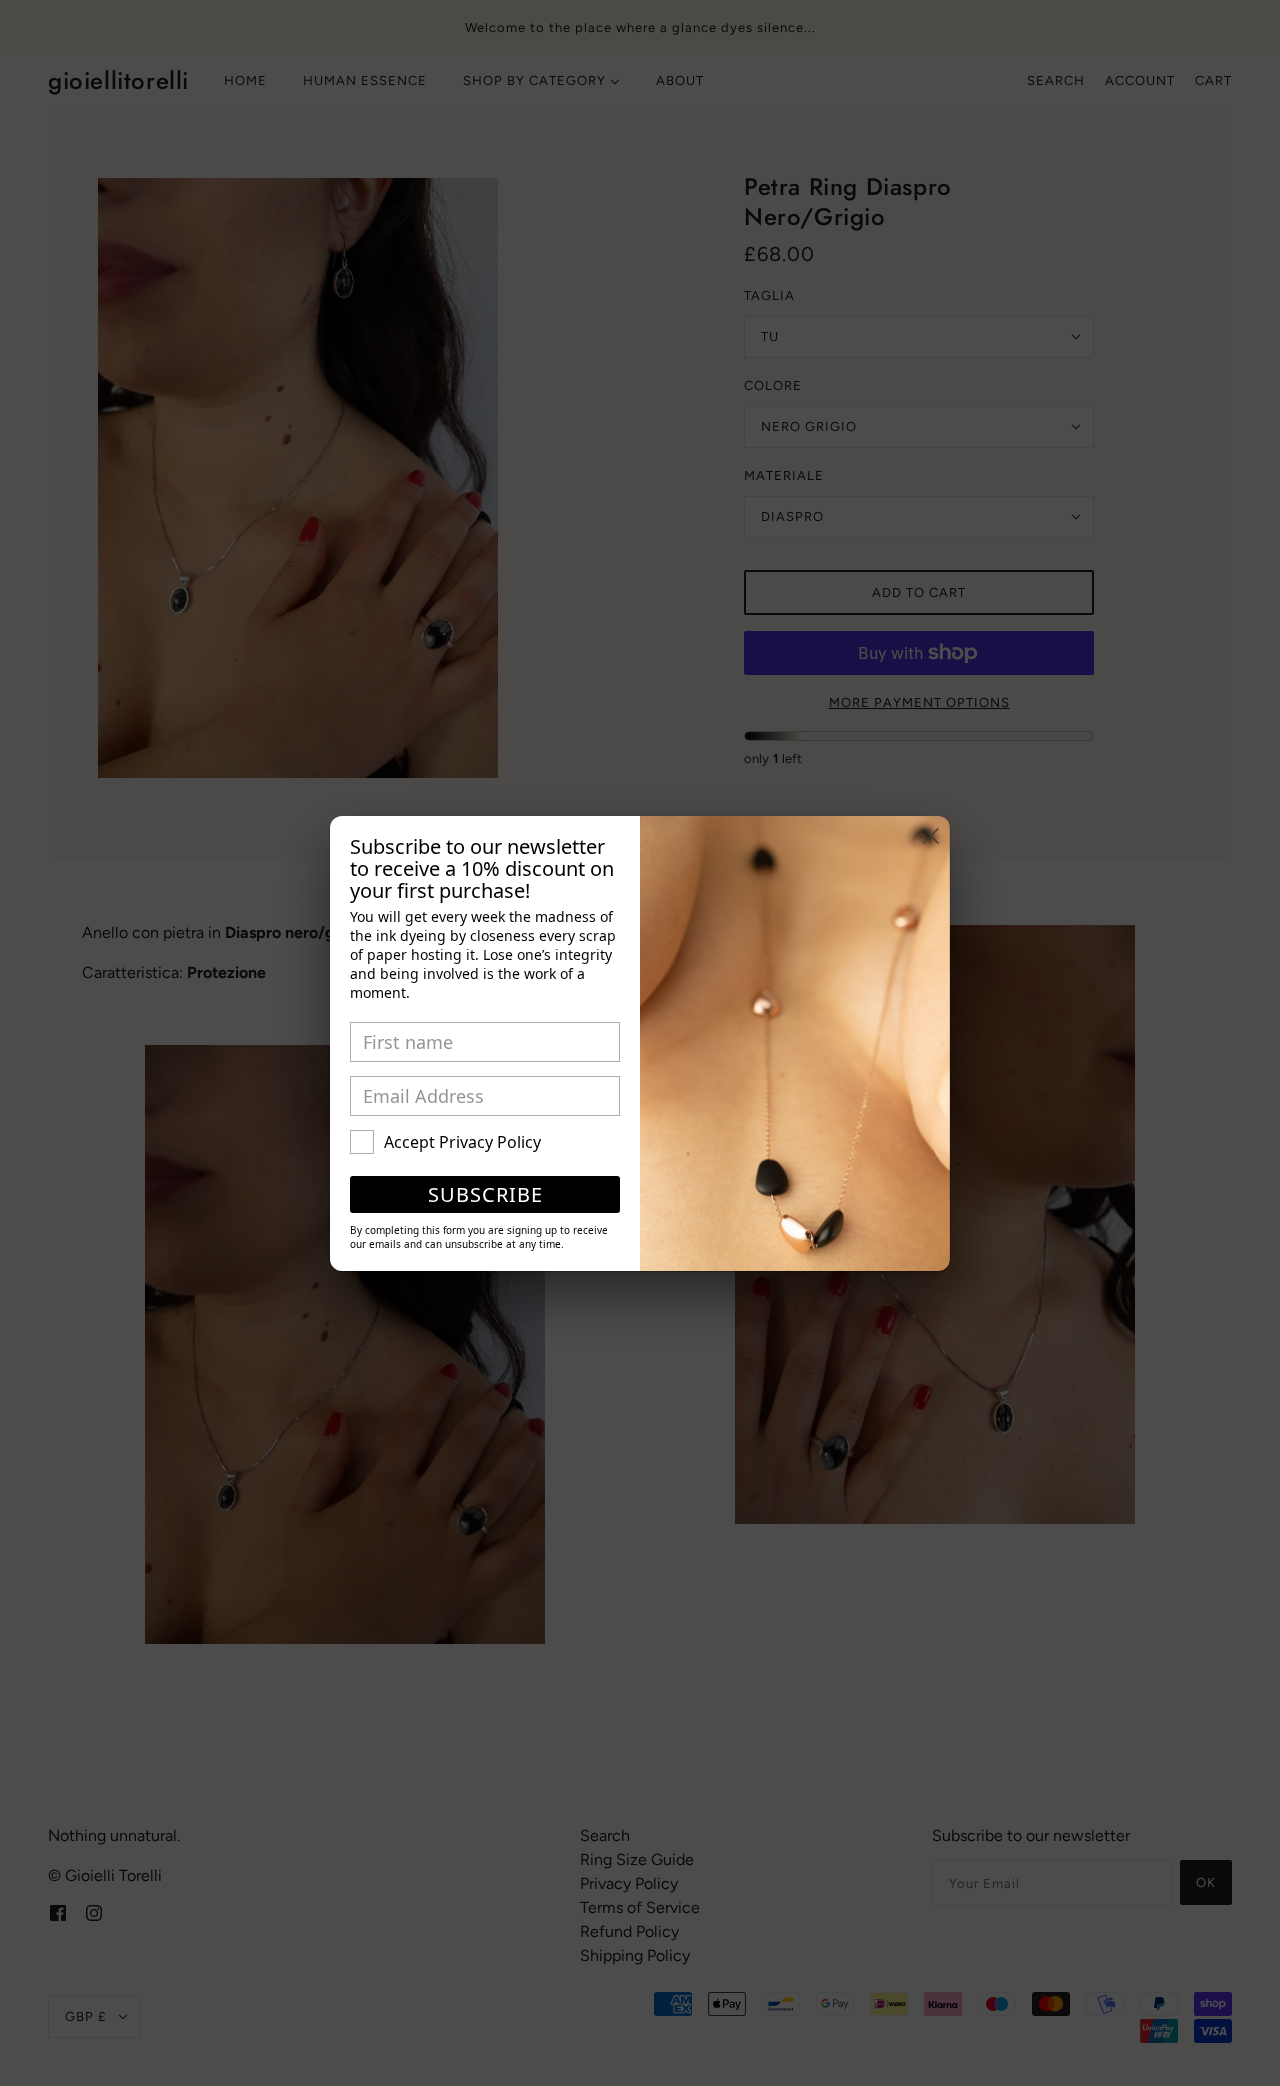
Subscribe (485, 1194)
